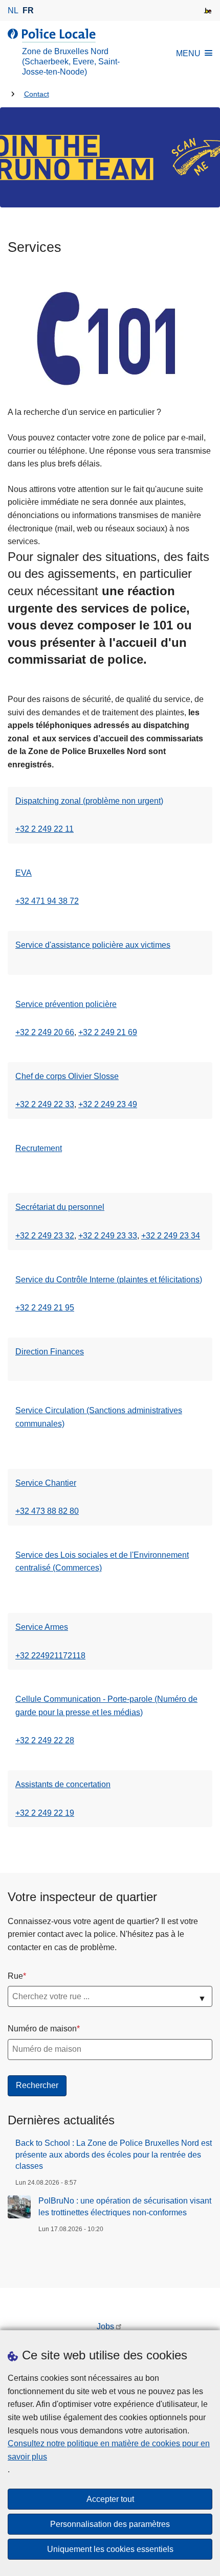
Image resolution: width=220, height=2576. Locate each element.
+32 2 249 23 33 (108, 1236)
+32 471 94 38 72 (47, 901)
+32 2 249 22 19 (45, 1813)
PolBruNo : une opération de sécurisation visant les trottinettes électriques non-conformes (125, 2206)
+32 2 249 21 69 (108, 1032)
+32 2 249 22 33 (45, 1104)
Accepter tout (110, 2499)
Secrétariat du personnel (60, 1207)
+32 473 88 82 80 (47, 1511)
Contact (37, 94)
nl (13, 10)
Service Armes (42, 1627)
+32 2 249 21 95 (45, 1308)
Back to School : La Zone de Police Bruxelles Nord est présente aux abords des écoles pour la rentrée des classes (114, 2155)
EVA (24, 873)
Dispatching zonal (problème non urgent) (89, 801)
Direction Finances (50, 1352)
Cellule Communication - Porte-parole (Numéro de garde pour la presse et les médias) (106, 1706)
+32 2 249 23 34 (171, 1236)
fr (28, 10)
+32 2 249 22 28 (45, 1740)
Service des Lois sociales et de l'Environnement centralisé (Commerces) (102, 1562)
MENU (188, 53)
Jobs (105, 2326)
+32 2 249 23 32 (45, 1236)
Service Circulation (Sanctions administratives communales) (99, 1417)
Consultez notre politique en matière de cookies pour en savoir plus (109, 2450)
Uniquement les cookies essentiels (110, 2549)
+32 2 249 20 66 (45, 1032)
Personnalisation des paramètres (110, 2524)
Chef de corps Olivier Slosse (67, 1076)
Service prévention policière (66, 1004)
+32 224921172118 (50, 1656)
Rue (15, 1976)
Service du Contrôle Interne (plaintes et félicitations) (109, 1280)
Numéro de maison (42, 2029)
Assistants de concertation (63, 1784)
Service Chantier (46, 1483)
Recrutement (39, 1148)
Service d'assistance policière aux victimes (93, 945)
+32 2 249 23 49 (108, 1104)
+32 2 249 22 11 (45, 829)
